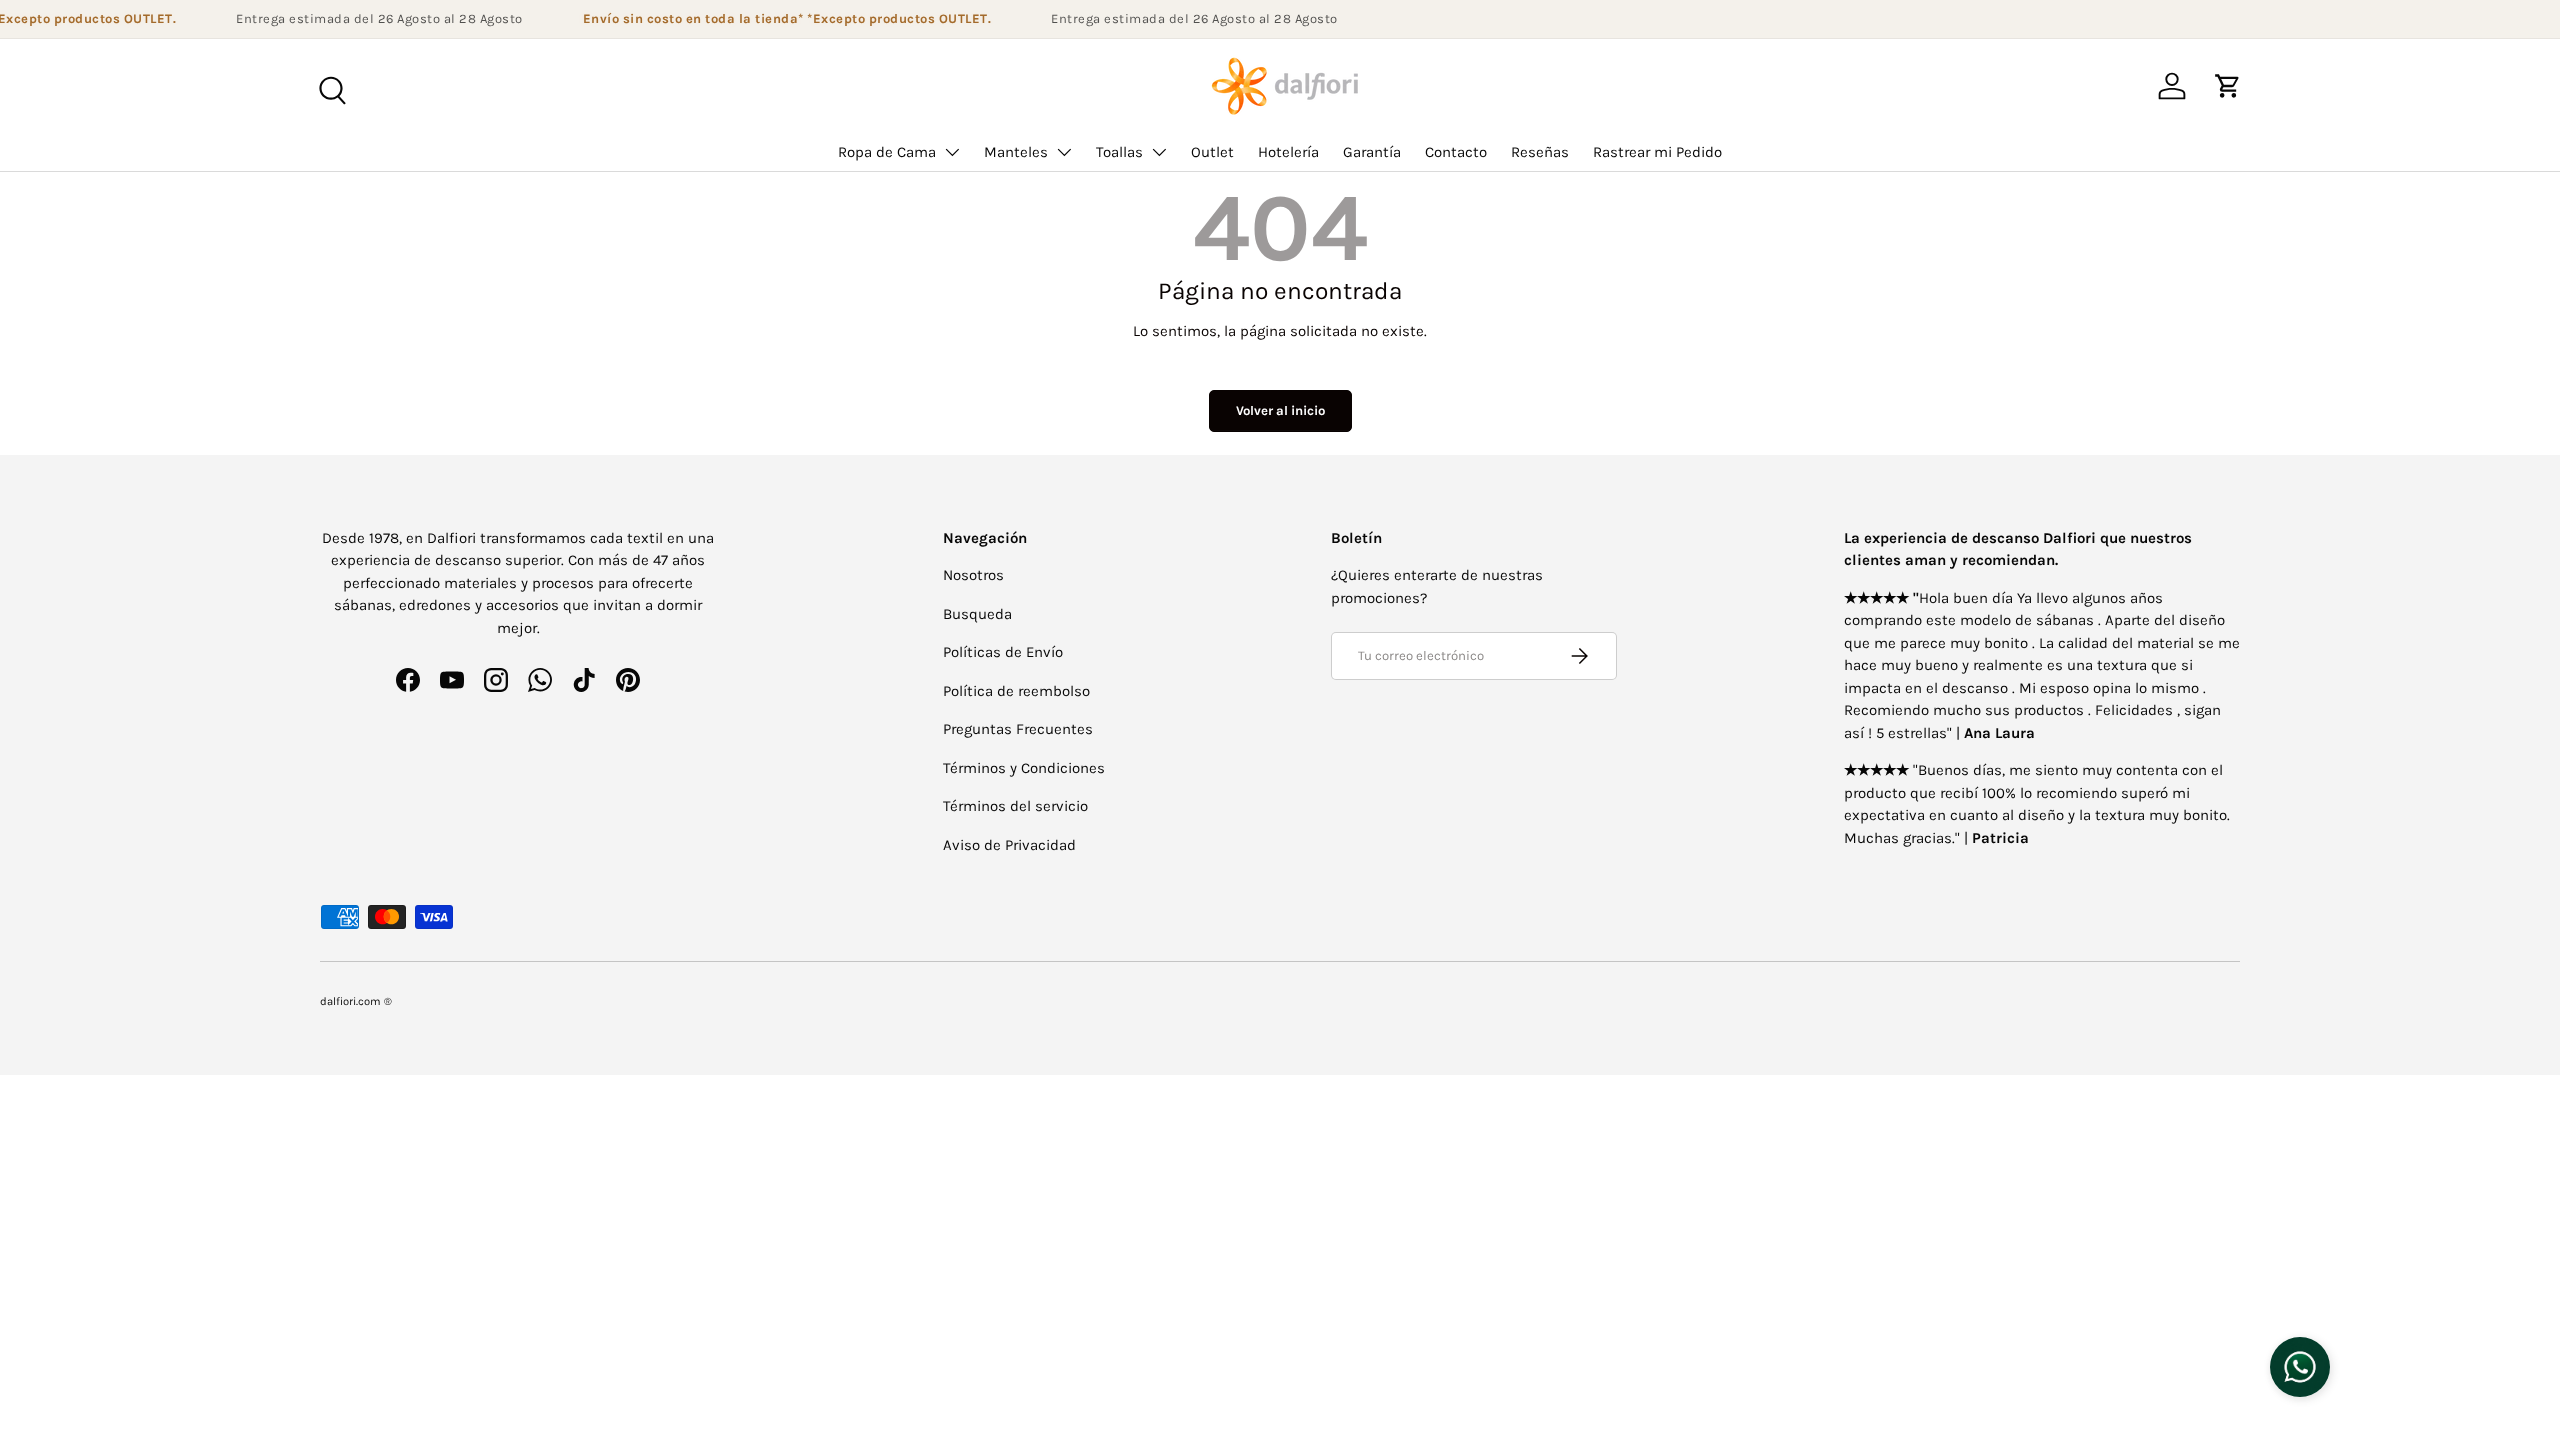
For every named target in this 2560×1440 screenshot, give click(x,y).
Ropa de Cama (887, 152)
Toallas (1119, 152)
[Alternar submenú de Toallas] (1159, 152)
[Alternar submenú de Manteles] (1064, 152)
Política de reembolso (1016, 691)
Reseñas (1540, 152)
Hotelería (1288, 152)
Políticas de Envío (1003, 652)
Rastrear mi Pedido (1657, 152)
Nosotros (973, 575)
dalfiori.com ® (356, 1001)
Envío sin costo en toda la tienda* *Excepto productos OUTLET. (775, 18)
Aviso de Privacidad (1009, 845)
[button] (2228, 86)
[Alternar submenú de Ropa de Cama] (952, 152)
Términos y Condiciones (1024, 768)
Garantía (1372, 152)
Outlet (1212, 152)
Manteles (1016, 152)
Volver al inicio (1280, 410)
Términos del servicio (1015, 806)
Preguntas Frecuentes (1018, 729)
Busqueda (977, 614)
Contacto (1456, 152)
